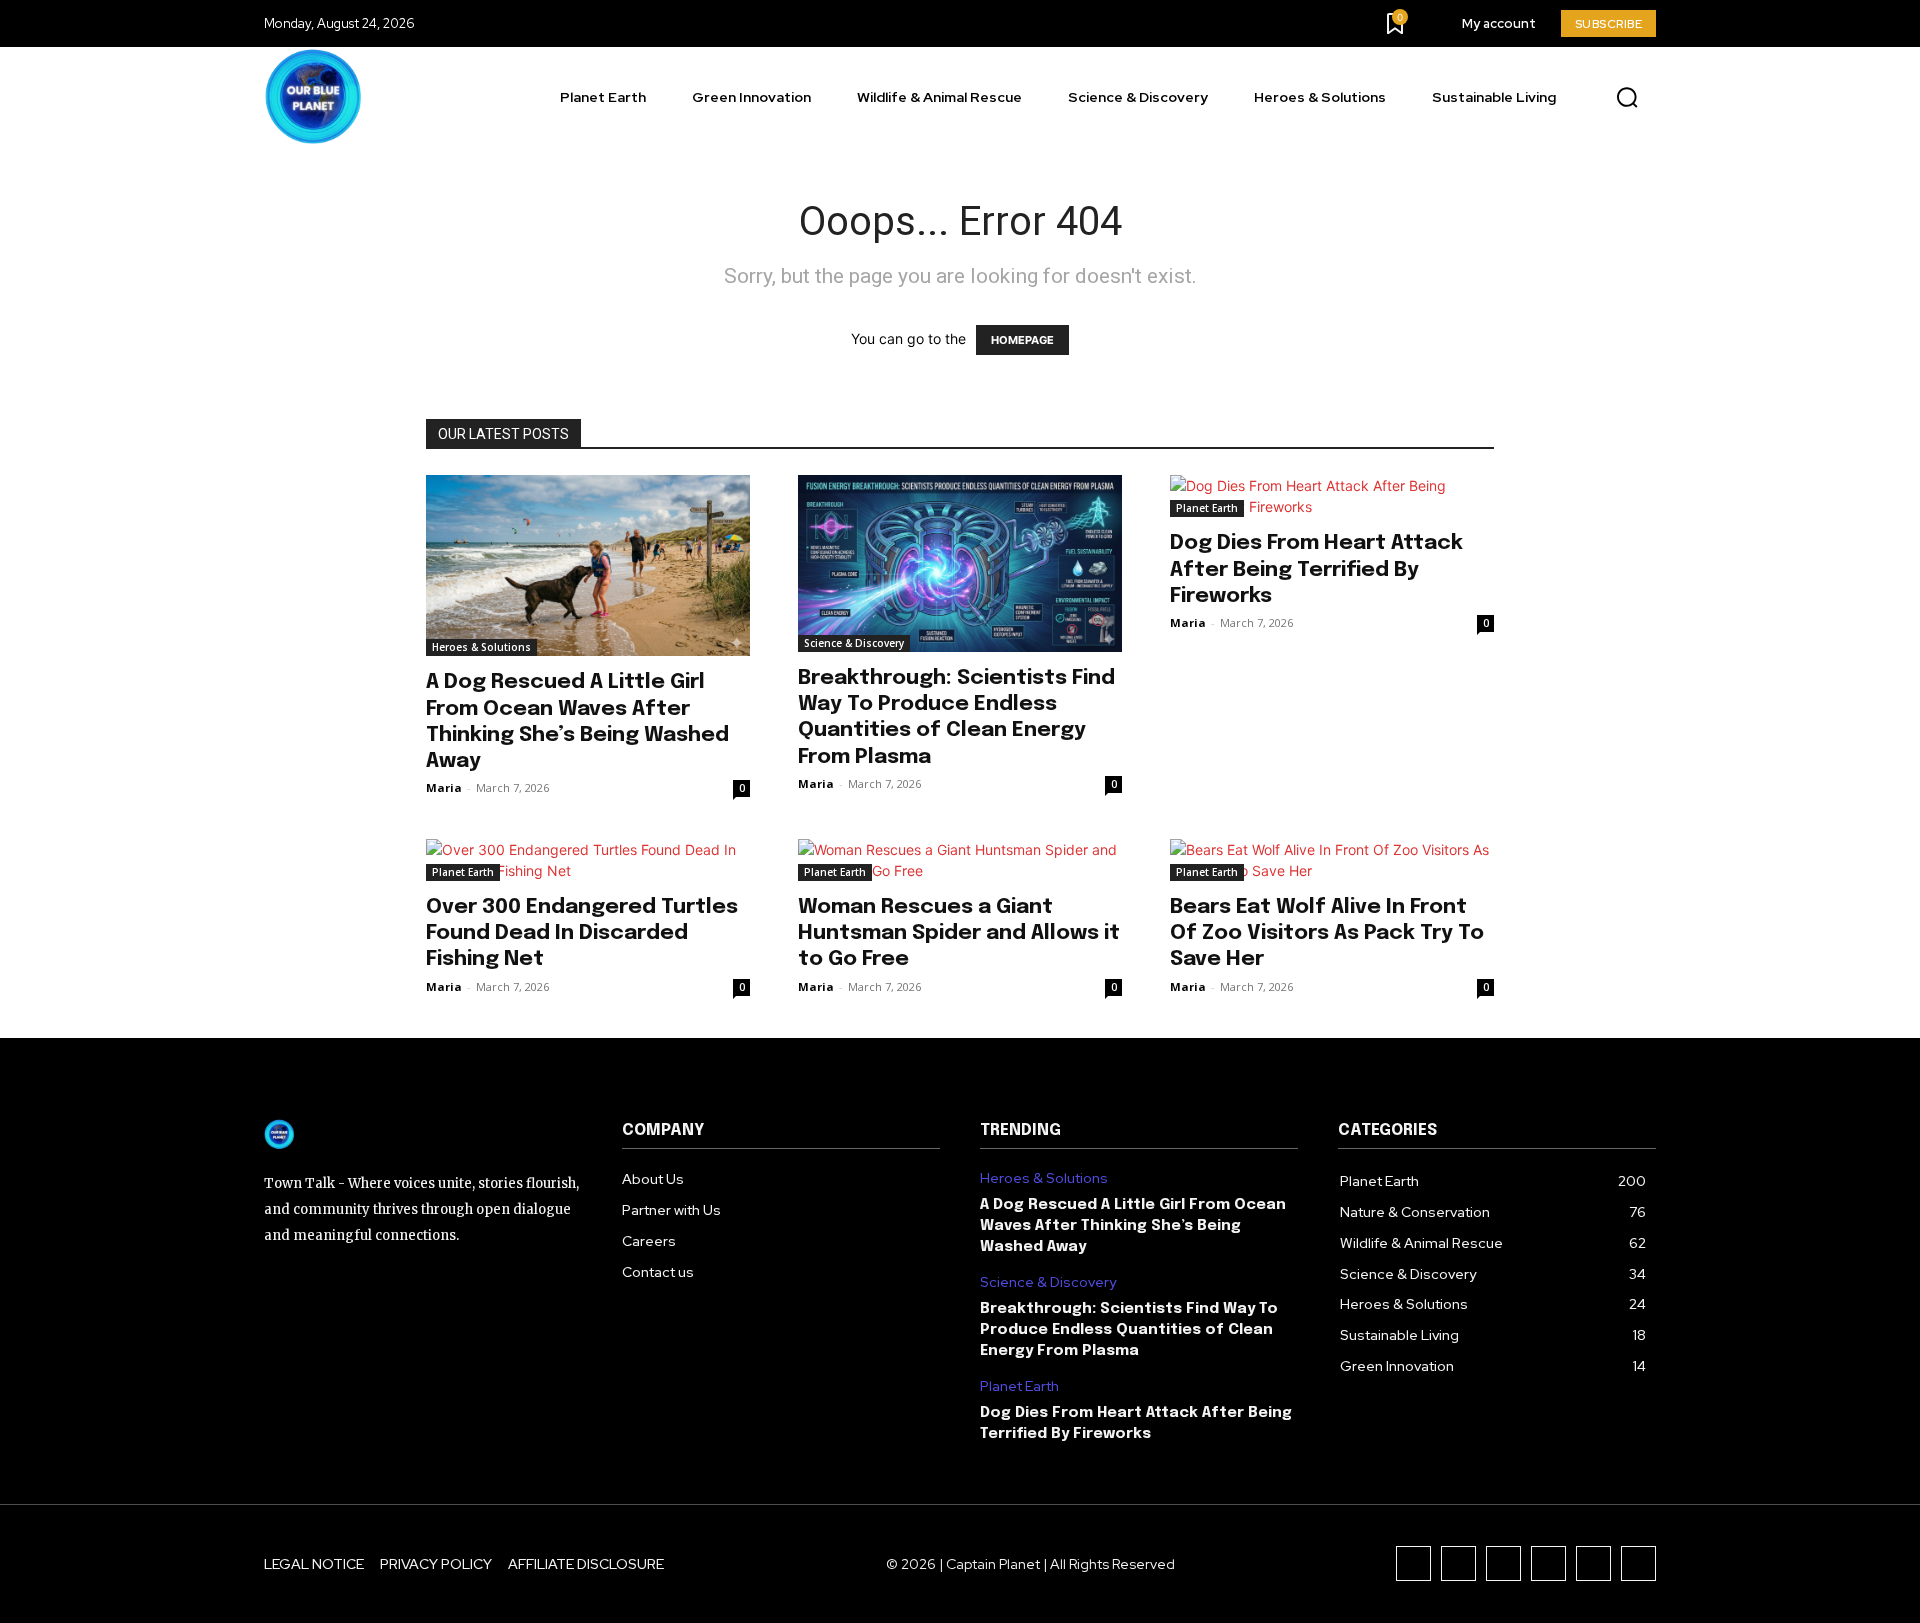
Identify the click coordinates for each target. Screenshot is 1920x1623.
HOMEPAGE (1022, 340)
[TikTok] (1503, 1563)
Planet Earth (1207, 508)
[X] (1593, 1563)
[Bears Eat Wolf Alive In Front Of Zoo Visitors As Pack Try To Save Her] (1332, 860)
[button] (1627, 98)
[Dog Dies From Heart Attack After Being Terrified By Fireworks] (1332, 496)
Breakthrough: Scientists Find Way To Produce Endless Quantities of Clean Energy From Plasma (1129, 1330)
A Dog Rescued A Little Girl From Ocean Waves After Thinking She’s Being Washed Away (1133, 1226)
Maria (444, 787)
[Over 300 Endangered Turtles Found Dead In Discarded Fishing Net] (588, 860)
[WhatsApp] (1638, 1563)
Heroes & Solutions (481, 647)
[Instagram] (1458, 1563)
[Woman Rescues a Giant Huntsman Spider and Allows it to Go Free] (960, 860)
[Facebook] (1413, 1563)
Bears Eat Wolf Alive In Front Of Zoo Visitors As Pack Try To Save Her (1327, 933)
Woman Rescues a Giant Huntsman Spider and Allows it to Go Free (959, 933)
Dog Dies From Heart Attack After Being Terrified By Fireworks (1316, 569)
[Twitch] (1548, 1563)
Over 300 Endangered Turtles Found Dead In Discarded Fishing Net (582, 933)
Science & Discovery (854, 643)
